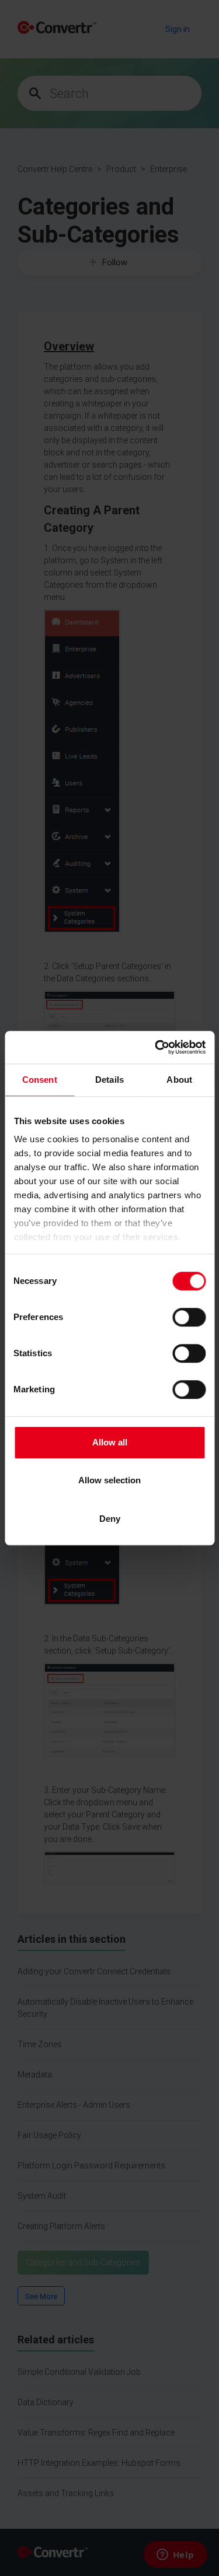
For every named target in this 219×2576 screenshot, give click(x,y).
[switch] (189, 1317)
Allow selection (109, 1480)
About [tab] (179, 1080)
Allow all (110, 1442)
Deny (110, 1519)
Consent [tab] (40, 1080)
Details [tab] (109, 1080)
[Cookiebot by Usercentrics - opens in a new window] (156, 1047)
